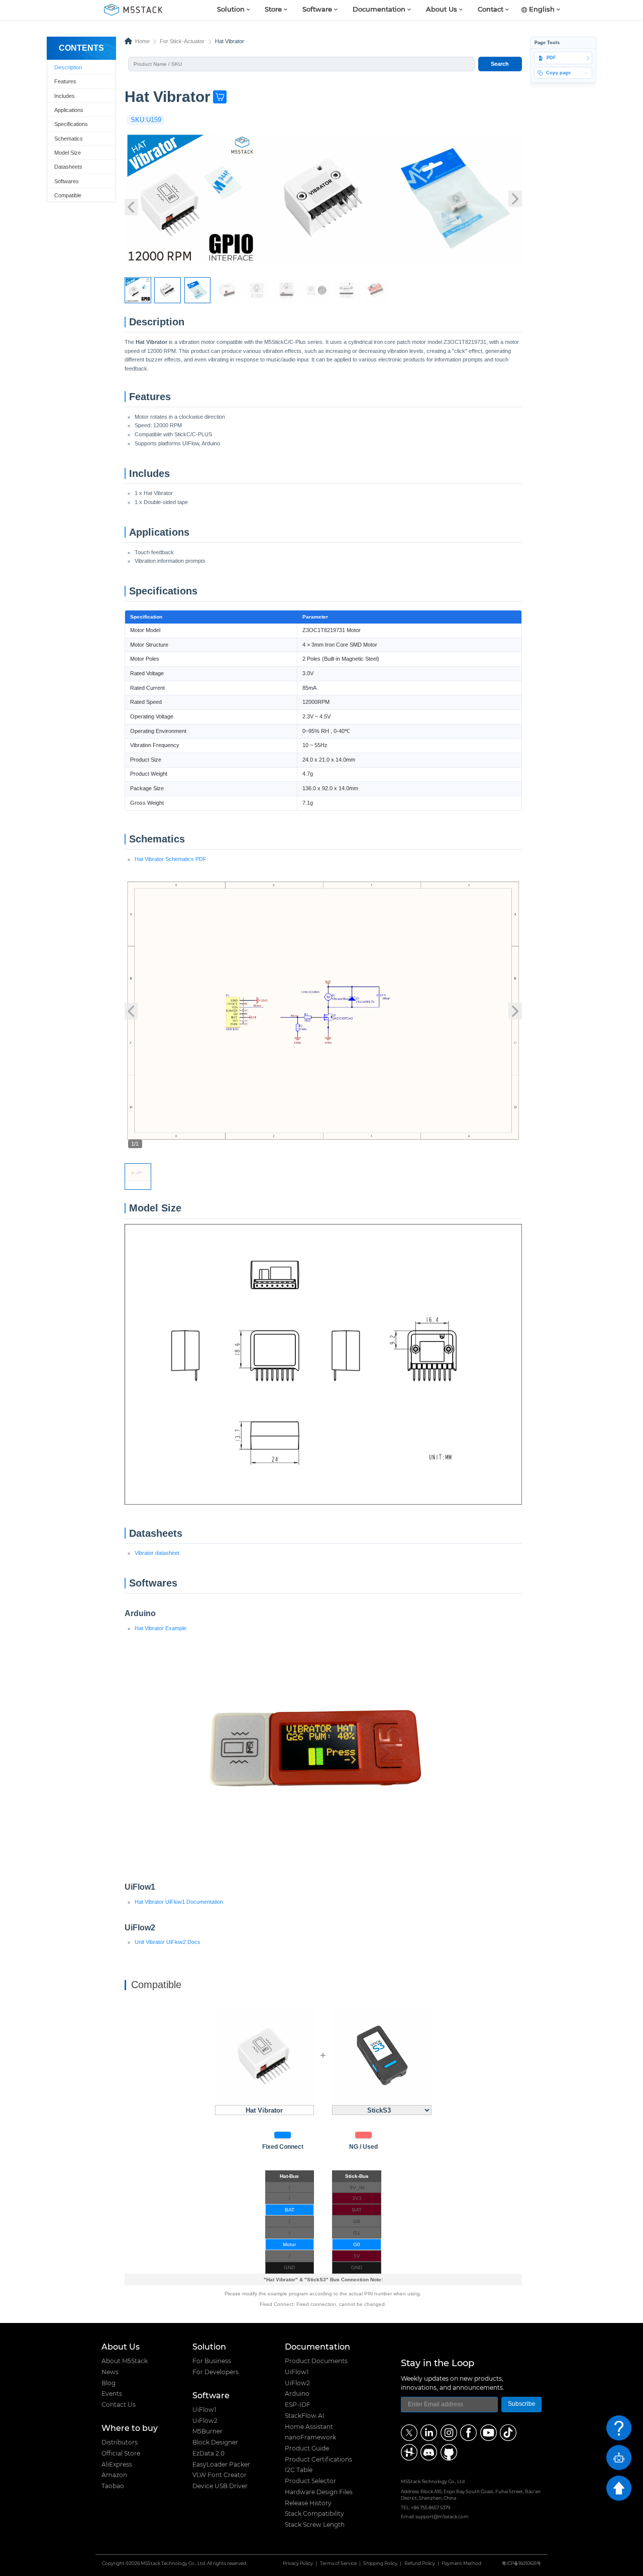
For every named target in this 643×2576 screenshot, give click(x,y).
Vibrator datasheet (157, 1553)
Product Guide (307, 2448)
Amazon (114, 2475)
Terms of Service (338, 2564)
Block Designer (215, 2442)
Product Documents (316, 2361)
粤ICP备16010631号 (521, 2564)
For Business (212, 2361)
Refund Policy (420, 2564)
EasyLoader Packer (221, 2465)
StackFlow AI (305, 2416)
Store (273, 10)
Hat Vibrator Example (160, 1628)
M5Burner (207, 2431)
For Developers (216, 2372)
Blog (109, 2383)
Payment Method (461, 2564)
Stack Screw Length (315, 2525)
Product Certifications (318, 2460)
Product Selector (310, 2481)
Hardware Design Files (319, 2492)
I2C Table (299, 2470)
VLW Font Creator (220, 2475)
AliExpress (117, 2465)
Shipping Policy (380, 2564)
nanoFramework (310, 2437)
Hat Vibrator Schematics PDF (171, 859)
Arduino (297, 2394)
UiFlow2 (205, 2421)
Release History (308, 2503)
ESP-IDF (298, 2405)
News (110, 2372)
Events (112, 2394)
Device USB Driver (220, 2486)
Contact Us (119, 2405)
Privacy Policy (298, 2564)
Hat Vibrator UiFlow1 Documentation (179, 1902)
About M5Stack (125, 2361)
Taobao (113, 2486)
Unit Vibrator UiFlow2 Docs (168, 1942)
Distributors (120, 2442)
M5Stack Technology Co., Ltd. (173, 2564)
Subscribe (522, 2404)
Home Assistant (309, 2427)
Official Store (121, 2454)
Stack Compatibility (314, 2514)
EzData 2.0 (208, 2454)
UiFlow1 (204, 2410)
